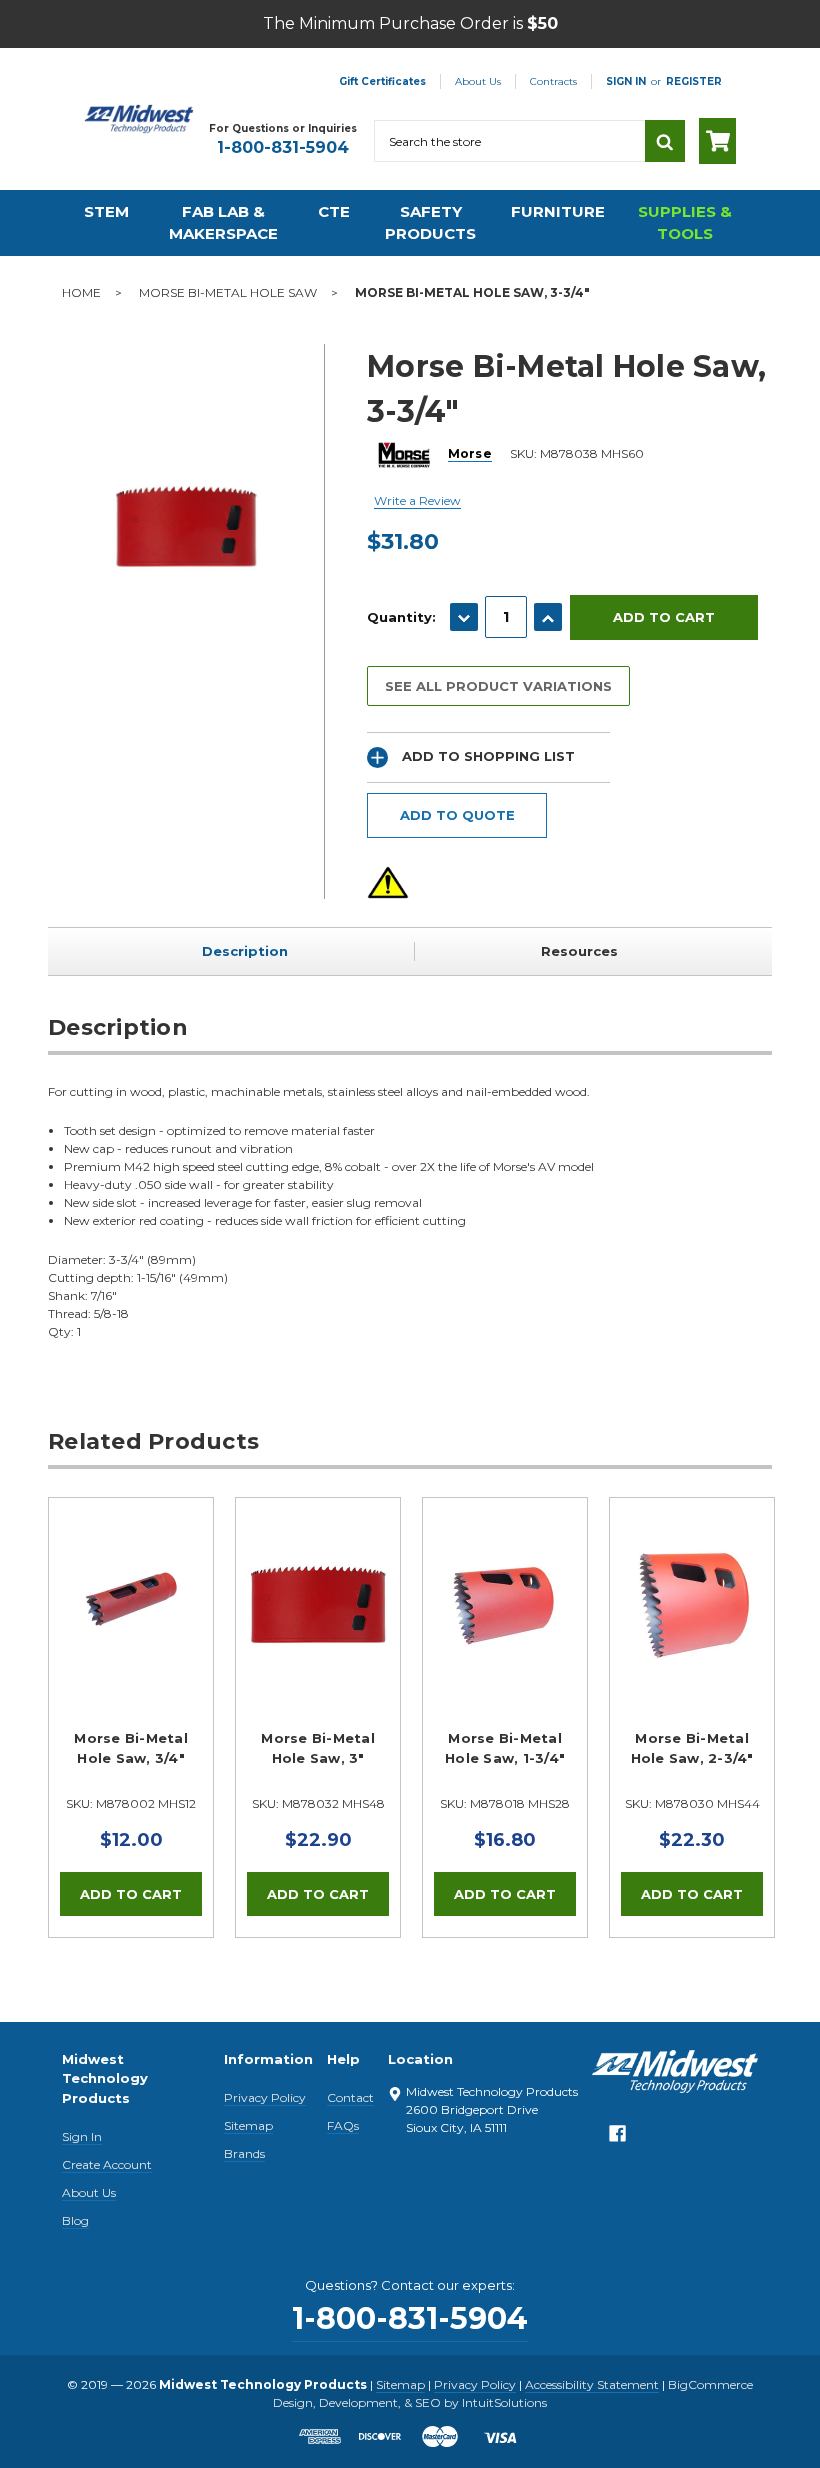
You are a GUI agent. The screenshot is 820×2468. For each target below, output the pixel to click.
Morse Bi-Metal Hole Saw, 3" (318, 1748)
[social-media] (617, 2139)
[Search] (665, 141)
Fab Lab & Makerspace (223, 223)
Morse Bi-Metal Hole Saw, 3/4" (131, 1748)
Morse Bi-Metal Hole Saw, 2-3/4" (692, 1748)
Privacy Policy (265, 2097)
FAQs (343, 2125)
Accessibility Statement (592, 2384)
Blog (75, 2220)
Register (694, 81)
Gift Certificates (382, 81)
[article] (131, 1717)
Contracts (553, 81)
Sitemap (248, 2125)
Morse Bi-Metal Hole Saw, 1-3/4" (505, 1748)
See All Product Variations (498, 686)
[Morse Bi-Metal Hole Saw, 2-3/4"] (692, 1580)
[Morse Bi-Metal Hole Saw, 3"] (318, 1580)
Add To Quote (457, 815)
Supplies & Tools (685, 223)
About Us (478, 81)
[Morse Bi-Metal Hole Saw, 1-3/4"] (505, 1580)
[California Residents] (388, 882)
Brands (244, 2153)
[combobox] (509, 141)
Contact (350, 2097)
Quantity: (401, 617)
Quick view (131, 1605)
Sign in (626, 81)
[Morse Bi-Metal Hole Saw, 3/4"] (131, 1580)
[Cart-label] (717, 141)
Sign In (82, 2136)
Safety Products (430, 223)
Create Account (107, 2164)
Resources (579, 951)
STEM (106, 211)
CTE (334, 211)
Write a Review (417, 500)
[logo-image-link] (139, 119)
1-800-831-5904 (283, 147)
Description (245, 951)
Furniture (558, 211)
